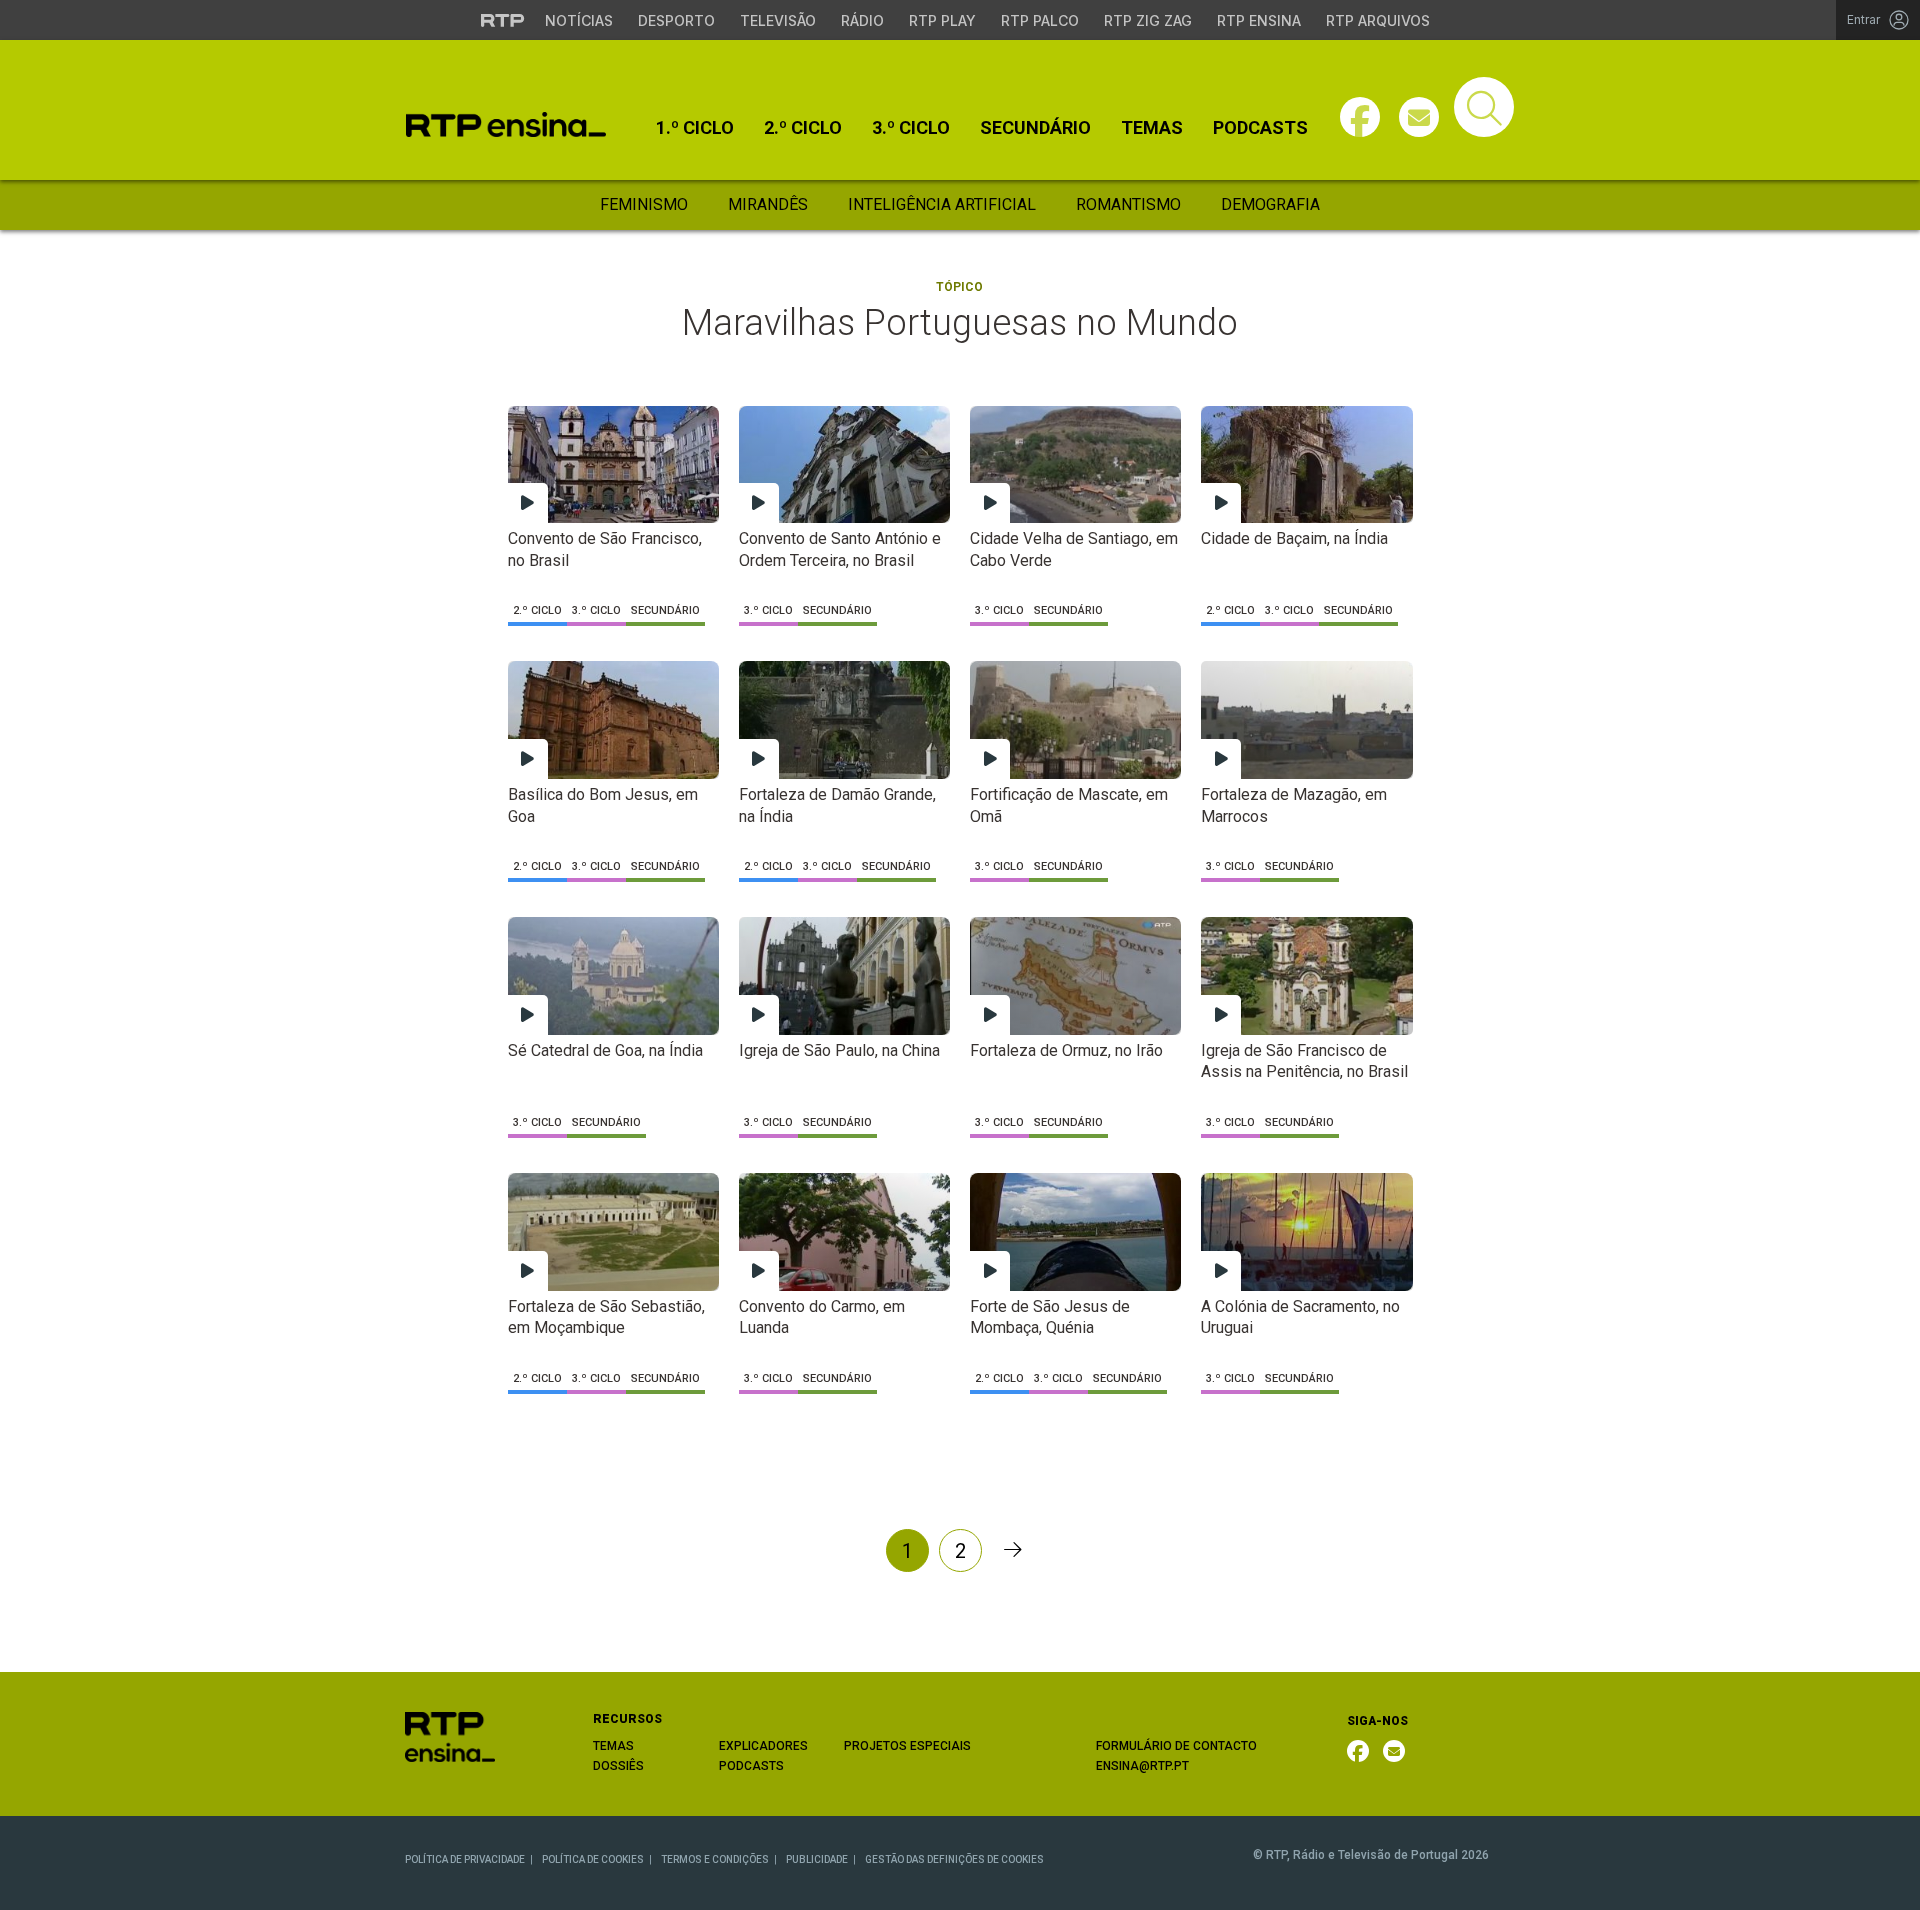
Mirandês (768, 204)
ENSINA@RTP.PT (1142, 1766)
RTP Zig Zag (1148, 20)
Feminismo (644, 204)
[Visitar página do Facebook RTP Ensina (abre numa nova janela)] (1360, 117)
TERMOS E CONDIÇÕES (715, 1859)
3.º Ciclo (911, 128)
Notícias (579, 20)
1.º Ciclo (695, 128)
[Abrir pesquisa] (1484, 107)
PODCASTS (751, 1766)
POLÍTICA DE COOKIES (593, 1859)
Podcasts (1260, 128)
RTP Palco (1040, 20)
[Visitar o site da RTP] (503, 20)
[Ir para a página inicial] (450, 1735)
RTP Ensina (1259, 20)
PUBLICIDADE (817, 1859)
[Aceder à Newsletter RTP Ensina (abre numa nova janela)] (1419, 117)
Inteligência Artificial (942, 204)
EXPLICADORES (763, 1746)
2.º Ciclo (803, 128)
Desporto (676, 20)
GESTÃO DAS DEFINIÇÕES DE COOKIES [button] (954, 1859)
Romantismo (1128, 204)
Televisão (778, 20)
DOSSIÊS (618, 1766)
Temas (1152, 128)
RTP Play (942, 20)
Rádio (862, 20)
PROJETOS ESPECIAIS (907, 1746)
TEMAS (613, 1746)
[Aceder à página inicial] (506, 124)
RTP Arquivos (1378, 20)
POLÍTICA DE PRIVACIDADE (465, 1859)
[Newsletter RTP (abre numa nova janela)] (1394, 1751)
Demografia (1270, 204)
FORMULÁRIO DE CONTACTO (1176, 1746)
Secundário (1035, 128)
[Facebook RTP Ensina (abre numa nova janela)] (1358, 1751)
